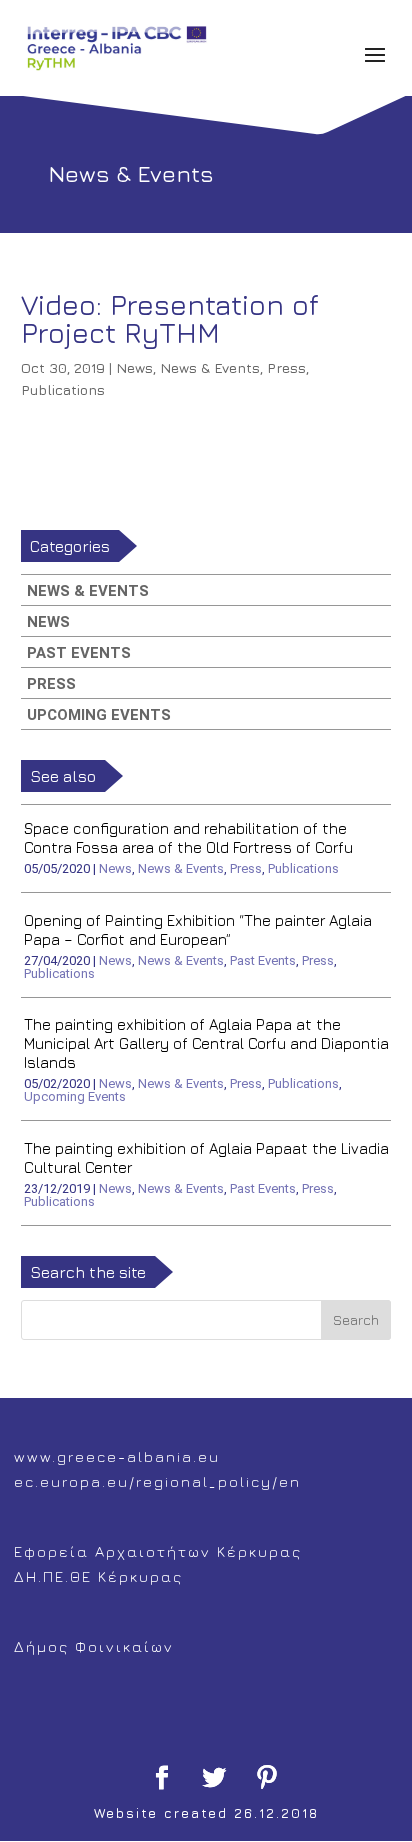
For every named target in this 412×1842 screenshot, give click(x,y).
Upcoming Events (99, 715)
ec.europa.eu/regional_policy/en (157, 1481)
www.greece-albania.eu (117, 1456)
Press (286, 367)
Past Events (79, 653)
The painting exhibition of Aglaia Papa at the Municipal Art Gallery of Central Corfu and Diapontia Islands (206, 1043)
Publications (63, 389)
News (134, 367)
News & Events (210, 367)
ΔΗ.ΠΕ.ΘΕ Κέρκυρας (98, 1576)
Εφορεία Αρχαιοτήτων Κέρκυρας (158, 1551)
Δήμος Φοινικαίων (94, 1646)
